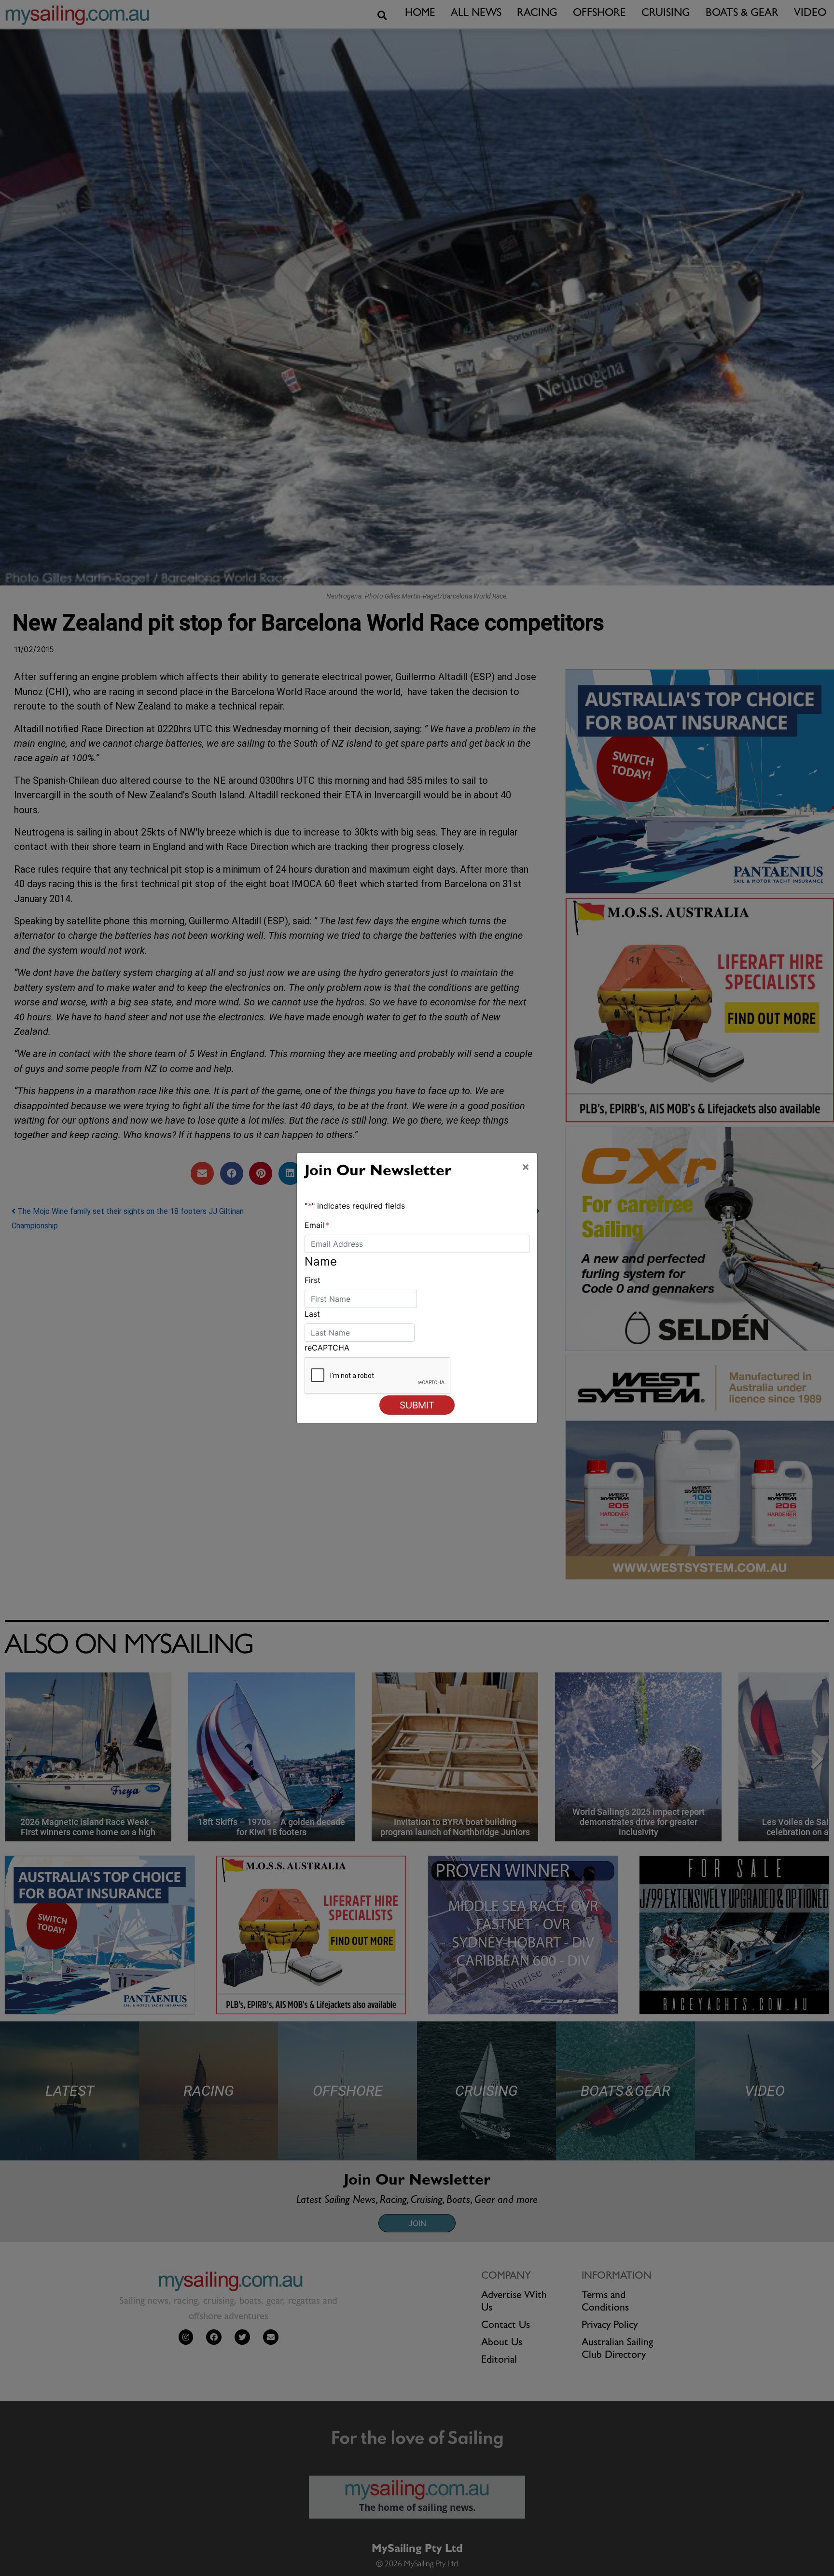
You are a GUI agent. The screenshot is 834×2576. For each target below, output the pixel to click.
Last (312, 1314)
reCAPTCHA (327, 1348)
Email (317, 1225)
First (313, 1280)
